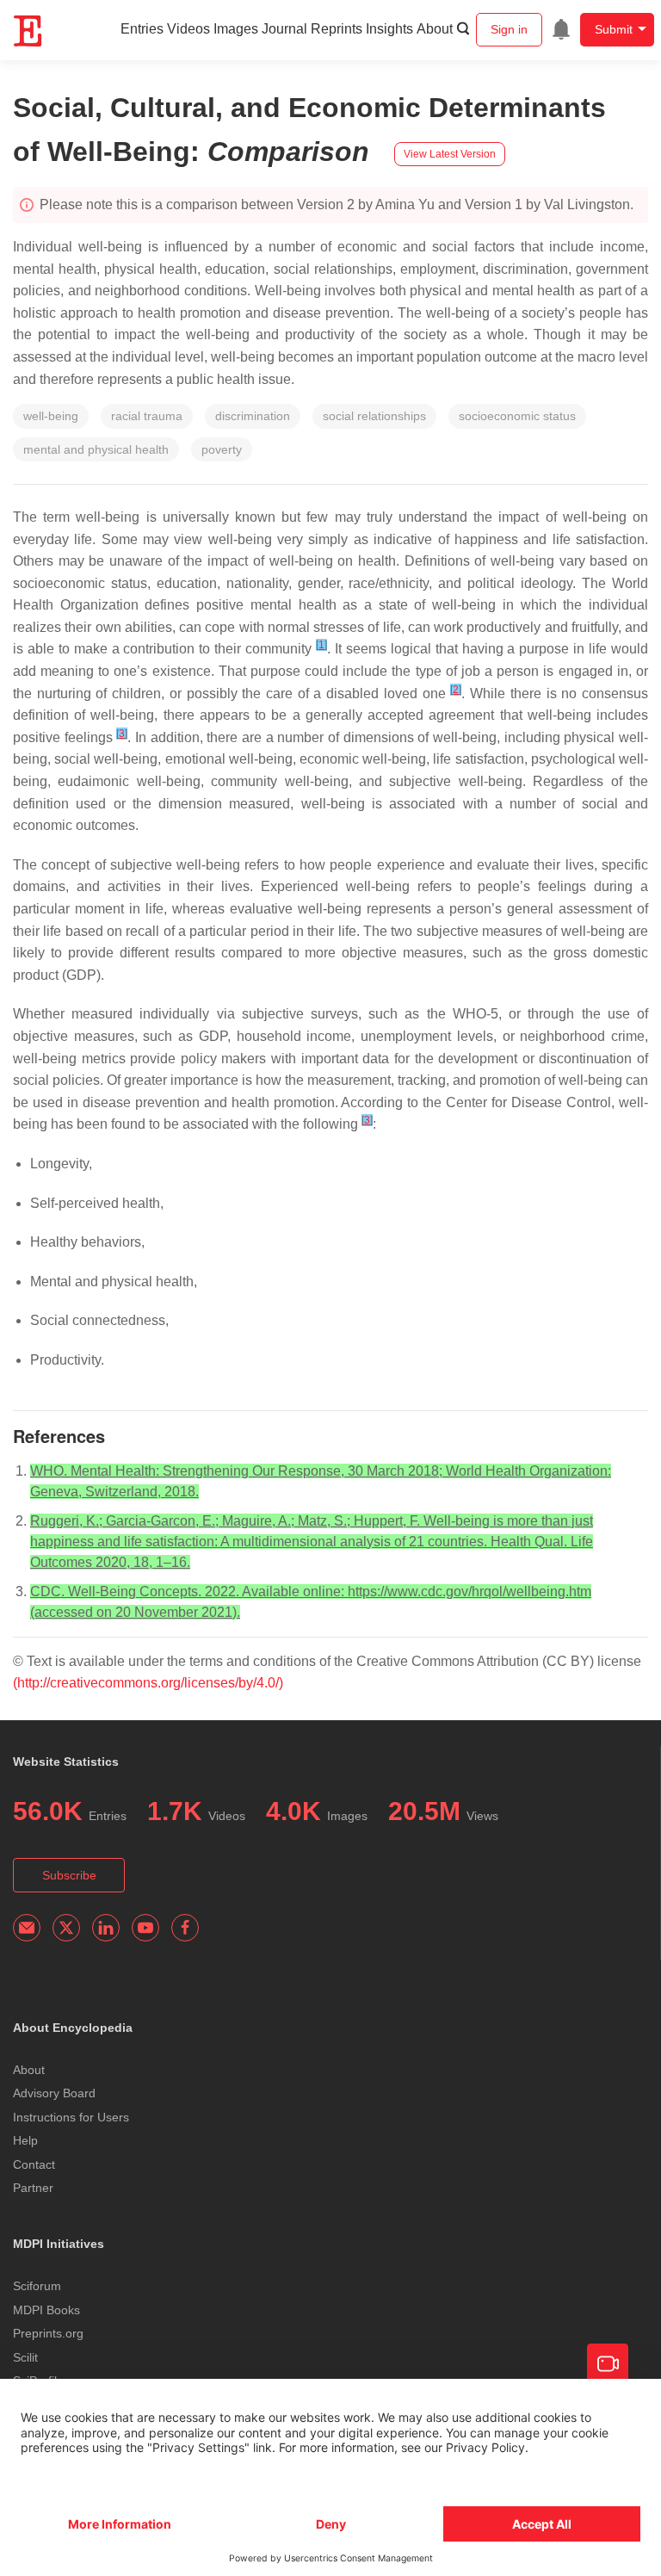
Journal (284, 29)
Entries (142, 29)
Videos (188, 29)
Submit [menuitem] (614, 29)
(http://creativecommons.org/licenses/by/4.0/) (148, 1683)
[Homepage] (28, 31)
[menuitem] (561, 29)
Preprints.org (48, 2333)
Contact (34, 2164)
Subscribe (69, 1875)
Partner (33, 2188)
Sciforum (37, 2286)
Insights (389, 29)
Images (236, 29)
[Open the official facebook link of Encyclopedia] (185, 1928)
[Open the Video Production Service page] (608, 2364)
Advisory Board (54, 2093)
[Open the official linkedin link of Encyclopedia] (106, 1928)
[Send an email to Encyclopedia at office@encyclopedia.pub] (27, 1928)
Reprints (337, 29)
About (435, 29)
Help (25, 2140)
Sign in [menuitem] (509, 29)
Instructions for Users (71, 2117)
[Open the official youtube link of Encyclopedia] (145, 1928)
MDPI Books (46, 2310)
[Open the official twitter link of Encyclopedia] (66, 1928)
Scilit (25, 2357)
